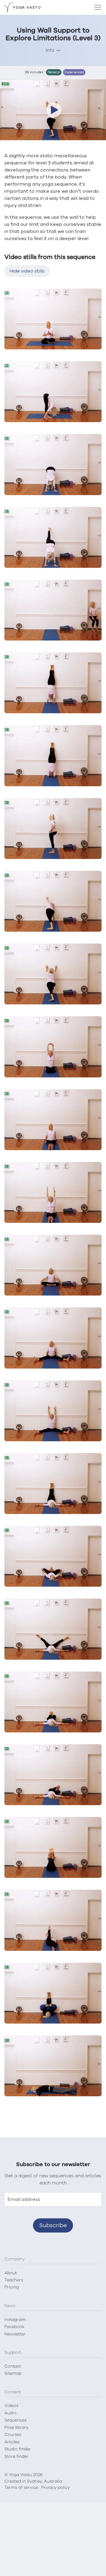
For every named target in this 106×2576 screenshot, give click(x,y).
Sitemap (13, 2374)
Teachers (14, 2280)
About (11, 2273)
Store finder (16, 2457)
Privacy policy (56, 2488)
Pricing (12, 2287)
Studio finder (18, 2449)
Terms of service (21, 2488)
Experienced (74, 72)
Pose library (16, 2428)
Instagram (15, 2320)
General (54, 72)
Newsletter (15, 2334)
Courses (13, 2435)
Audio (10, 2413)
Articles (12, 2442)
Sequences (15, 2420)
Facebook (14, 2327)
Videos (11, 2406)
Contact (13, 2366)
